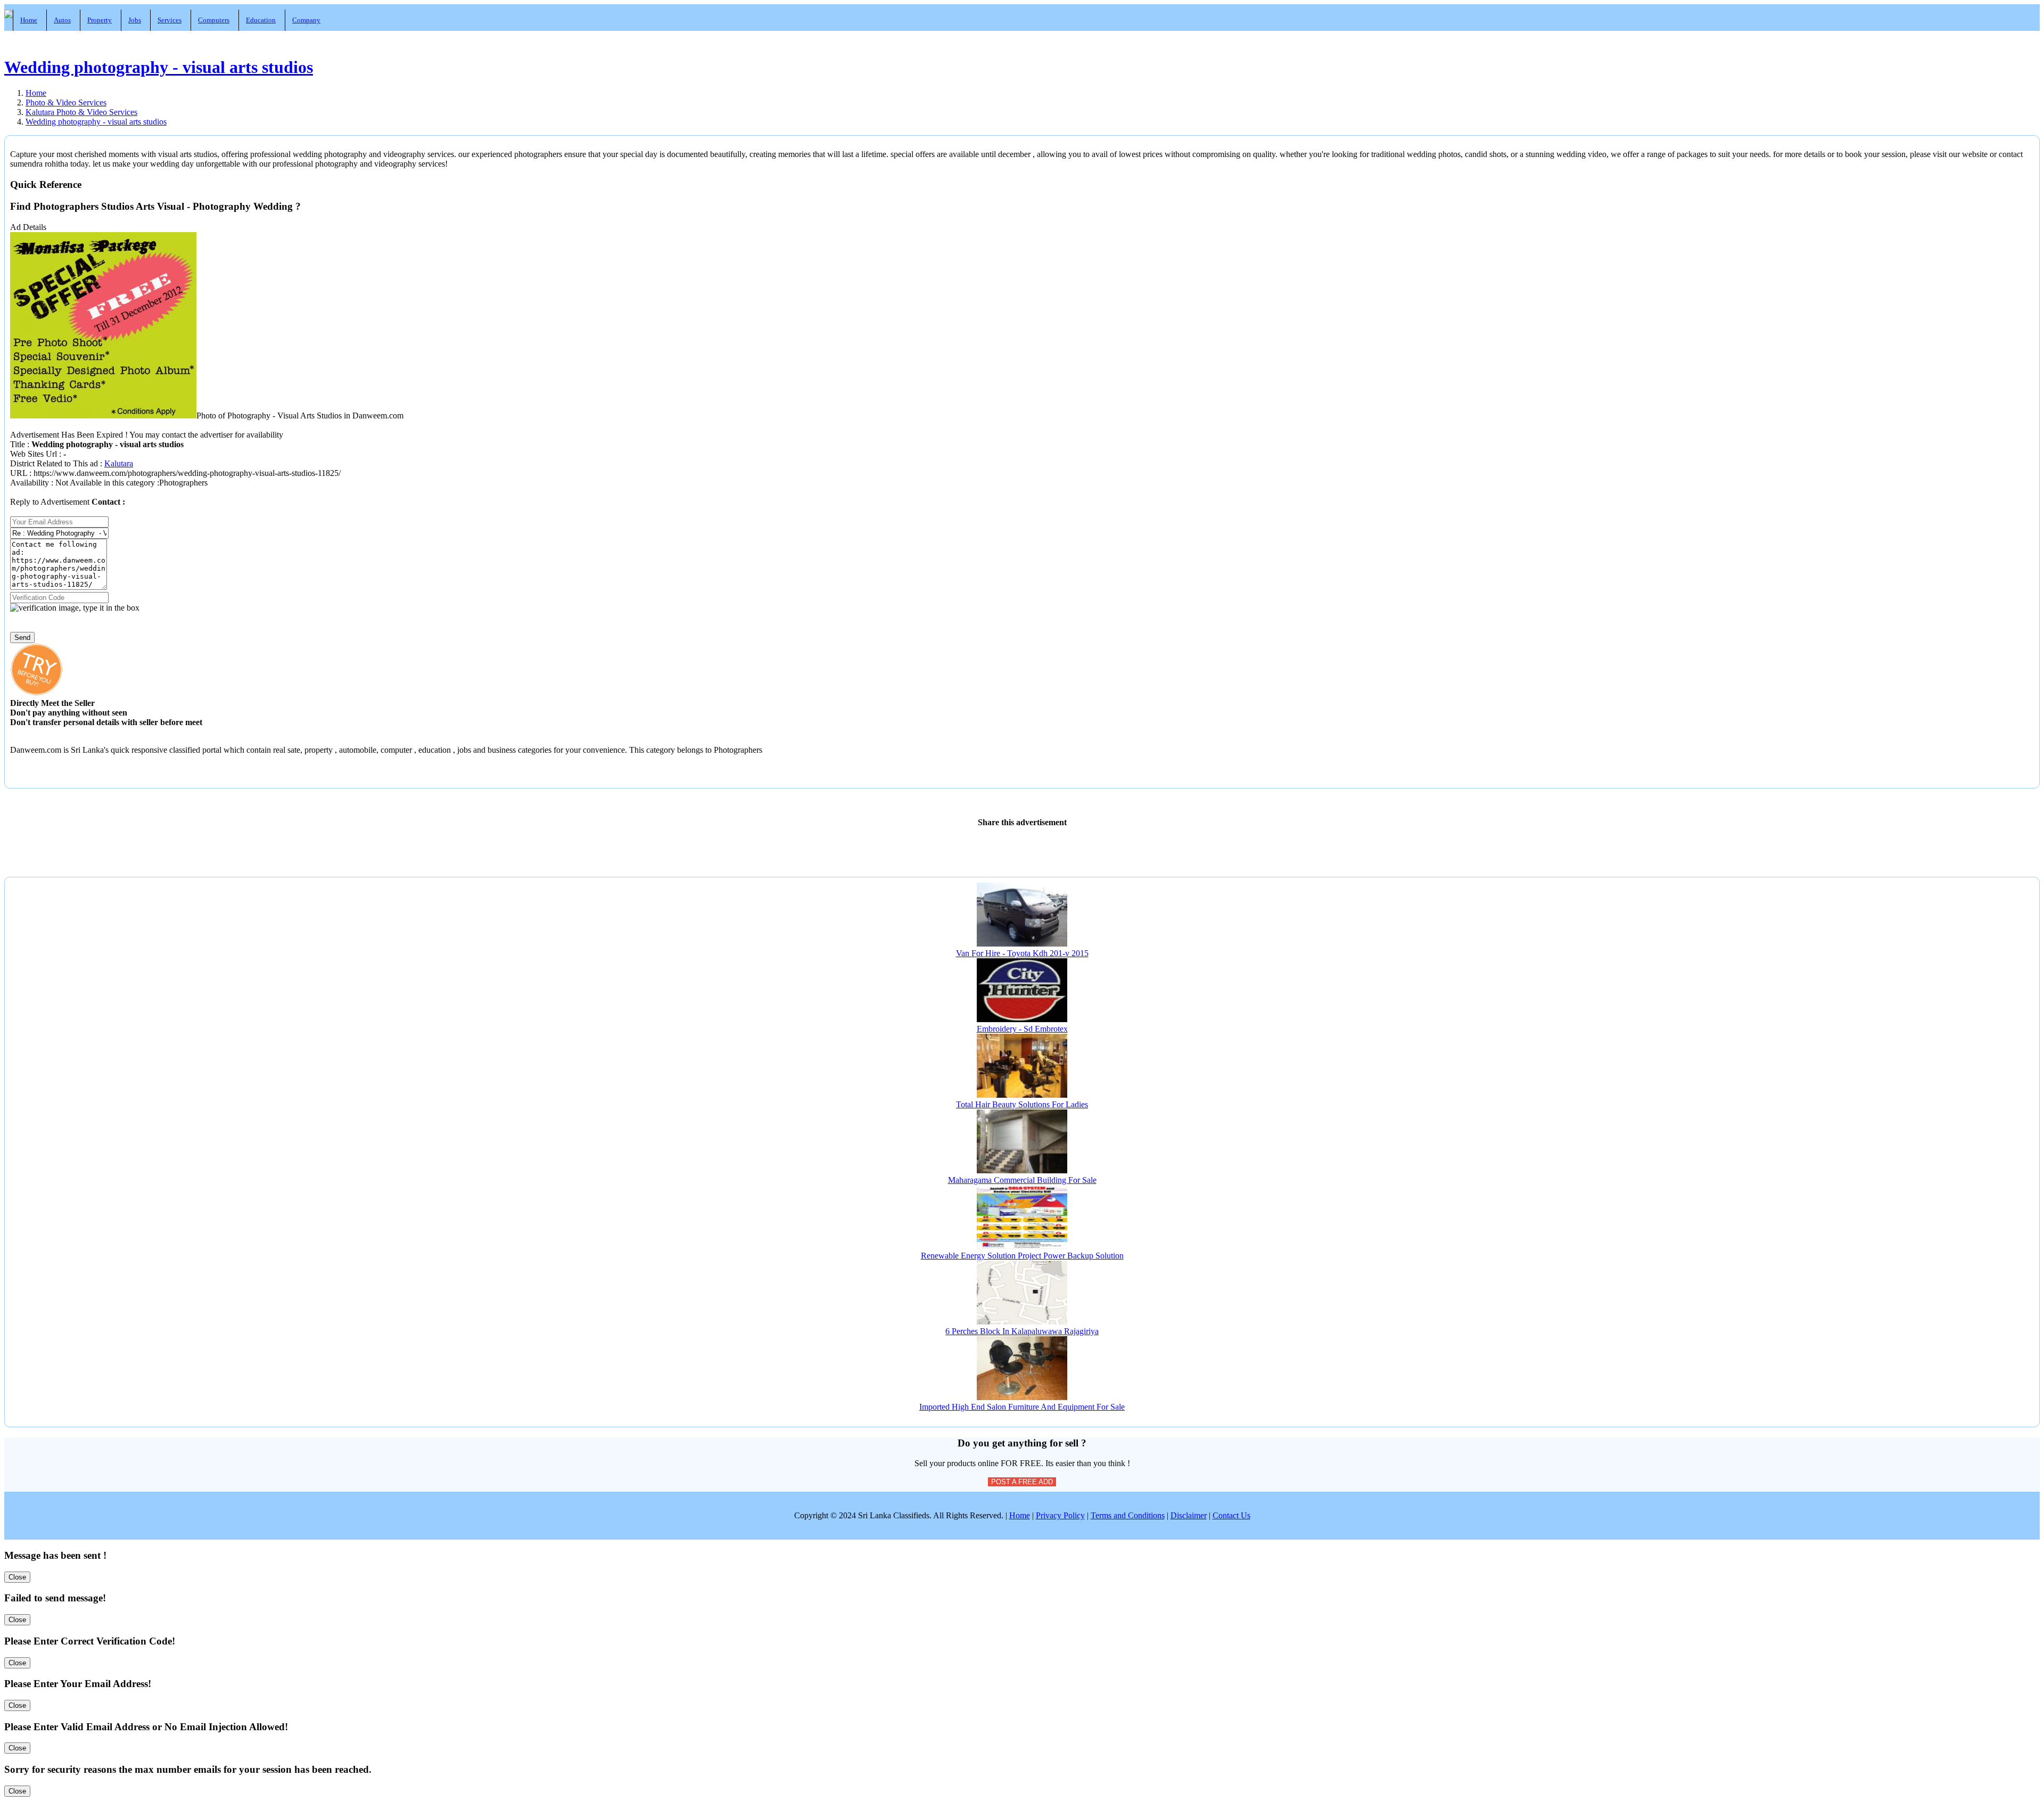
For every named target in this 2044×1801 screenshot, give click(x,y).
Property (100, 20)
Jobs (135, 20)
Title (19, 444)
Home (29, 20)
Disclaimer (1189, 1515)
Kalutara (119, 463)
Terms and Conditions (1128, 1515)
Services (170, 20)
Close (17, 1577)
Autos (62, 20)
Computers (214, 20)
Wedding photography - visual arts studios (159, 67)
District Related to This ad (54, 463)
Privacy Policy (1060, 1515)
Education (261, 20)
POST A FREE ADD (1022, 1482)
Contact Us (1231, 1515)
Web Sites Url (35, 454)
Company (306, 20)
